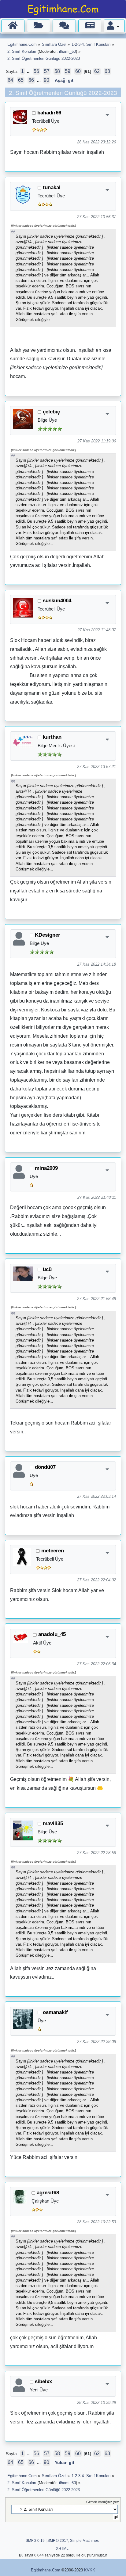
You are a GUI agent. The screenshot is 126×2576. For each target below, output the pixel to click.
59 (68, 71)
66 (31, 80)
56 (36, 71)
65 (21, 80)
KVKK (90, 2570)
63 (107, 71)
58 (57, 71)
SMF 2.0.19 (35, 2541)
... (29, 72)
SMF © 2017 (58, 2541)
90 (46, 80)
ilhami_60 (67, 51)
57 (47, 71)
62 (97, 71)
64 (10, 80)
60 (78, 71)
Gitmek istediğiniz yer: (103, 2502)
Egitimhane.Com (46, 2570)
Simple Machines (84, 2541)
